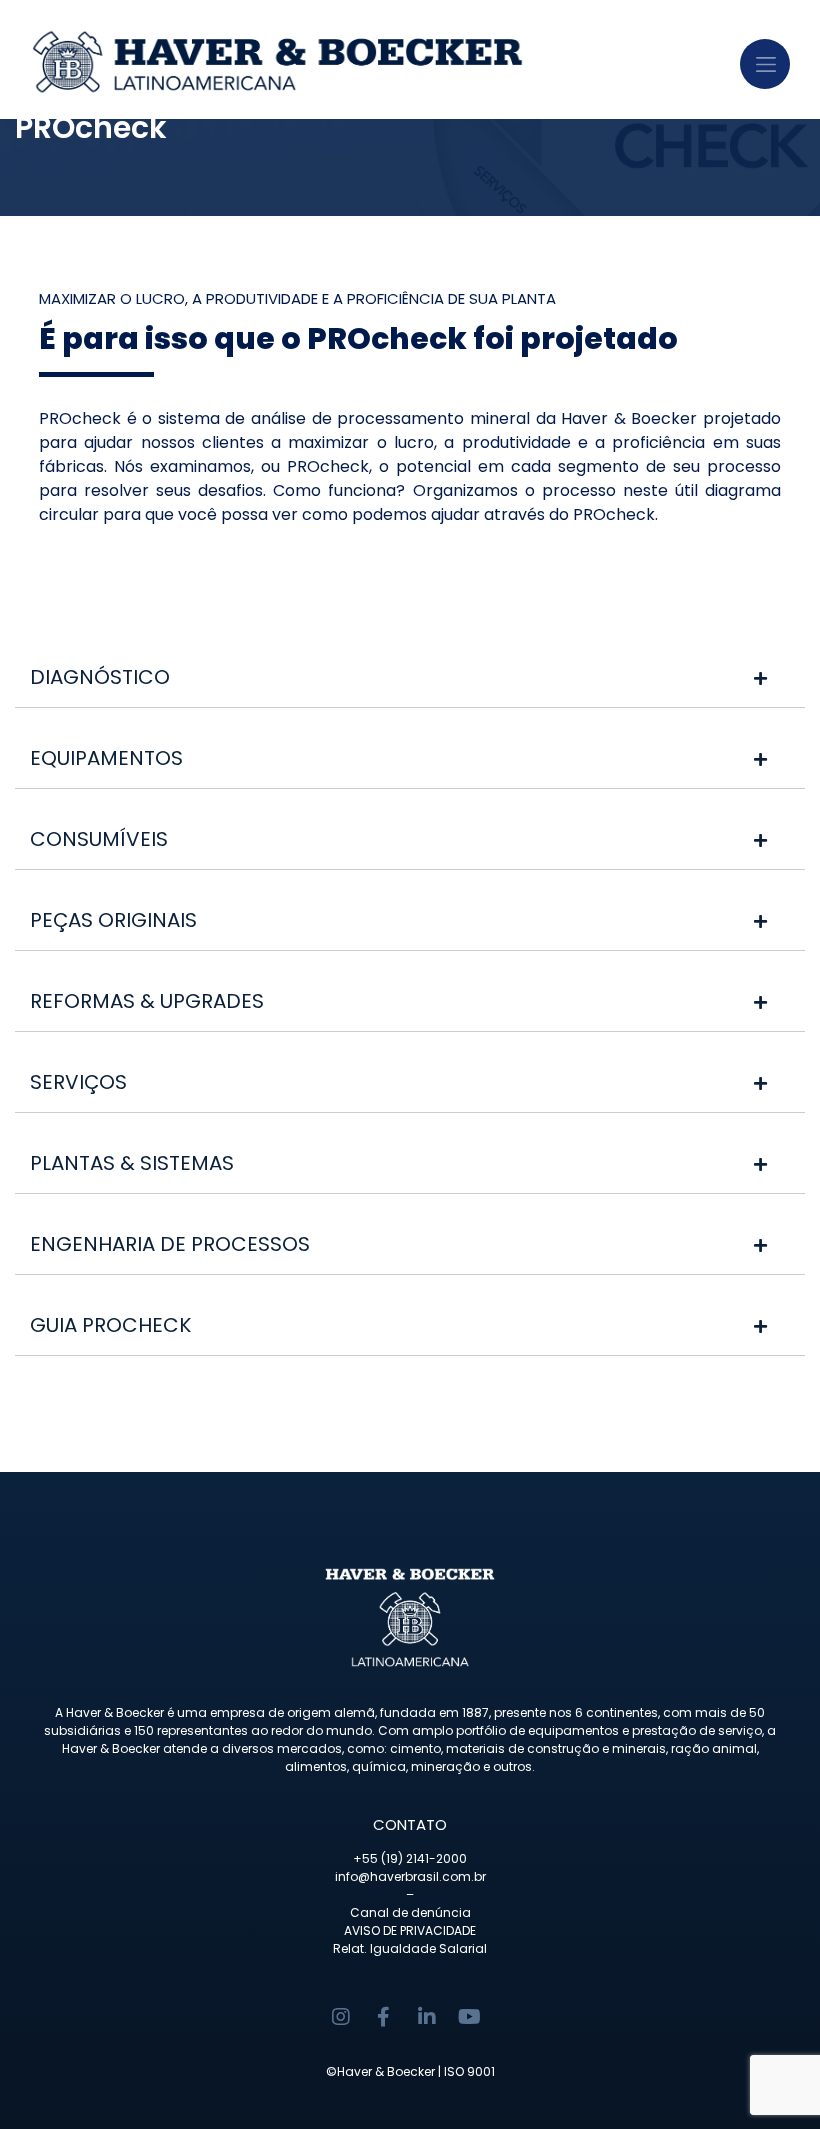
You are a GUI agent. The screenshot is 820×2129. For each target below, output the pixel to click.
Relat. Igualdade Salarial (410, 1948)
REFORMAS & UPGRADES (147, 1001)
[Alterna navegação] (765, 64)
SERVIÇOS (78, 1082)
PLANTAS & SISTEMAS (132, 1163)
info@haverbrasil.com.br (410, 1876)
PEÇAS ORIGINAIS (113, 920)
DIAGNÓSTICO (100, 677)
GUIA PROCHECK (110, 1325)
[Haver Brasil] (360, 59)
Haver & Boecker (386, 2071)
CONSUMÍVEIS (99, 839)
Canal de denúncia (410, 1912)
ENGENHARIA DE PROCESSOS (170, 1244)
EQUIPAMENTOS (106, 758)
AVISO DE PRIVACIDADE (410, 1930)
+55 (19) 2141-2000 (410, 1858)
